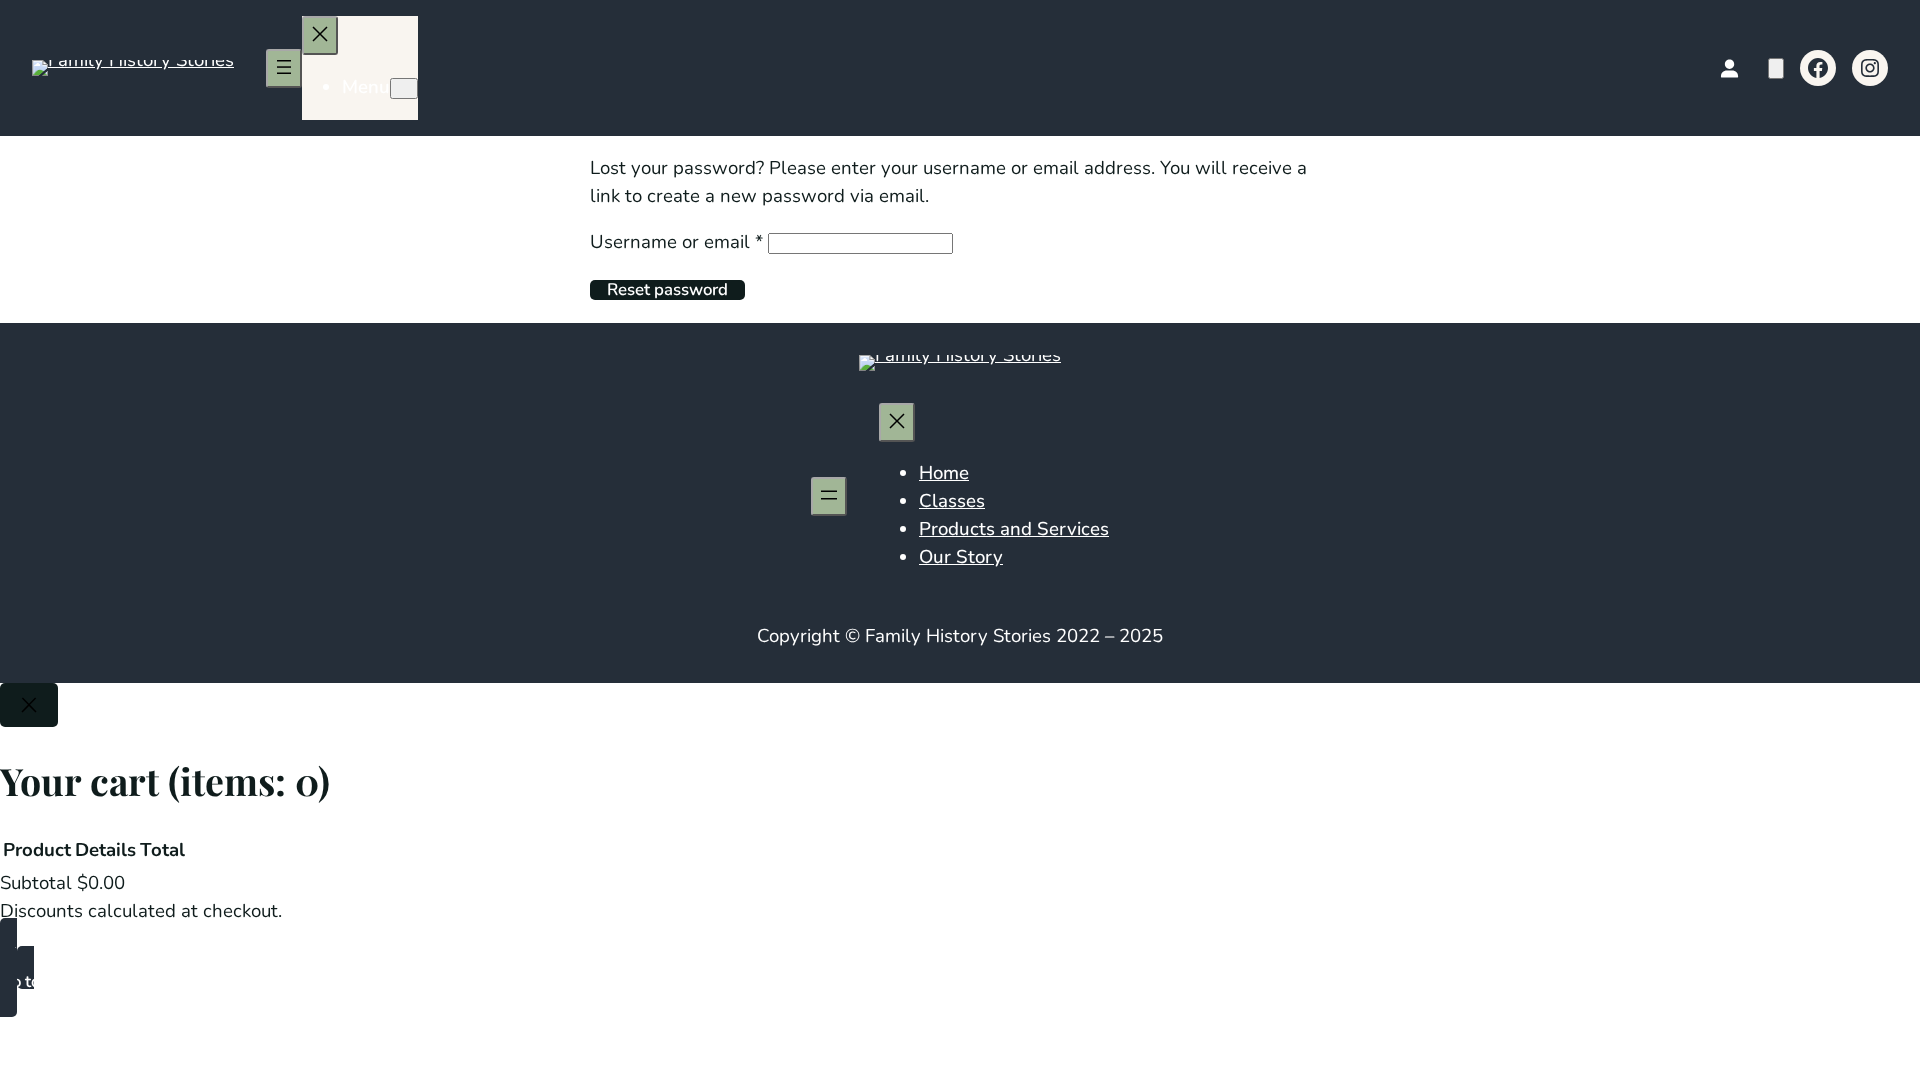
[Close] (29, 705)
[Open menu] (284, 68)
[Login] (1728, 68)
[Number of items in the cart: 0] (1776, 68)
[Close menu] (320, 35)
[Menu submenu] (404, 88)
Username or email (676, 242)
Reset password (667, 290)
